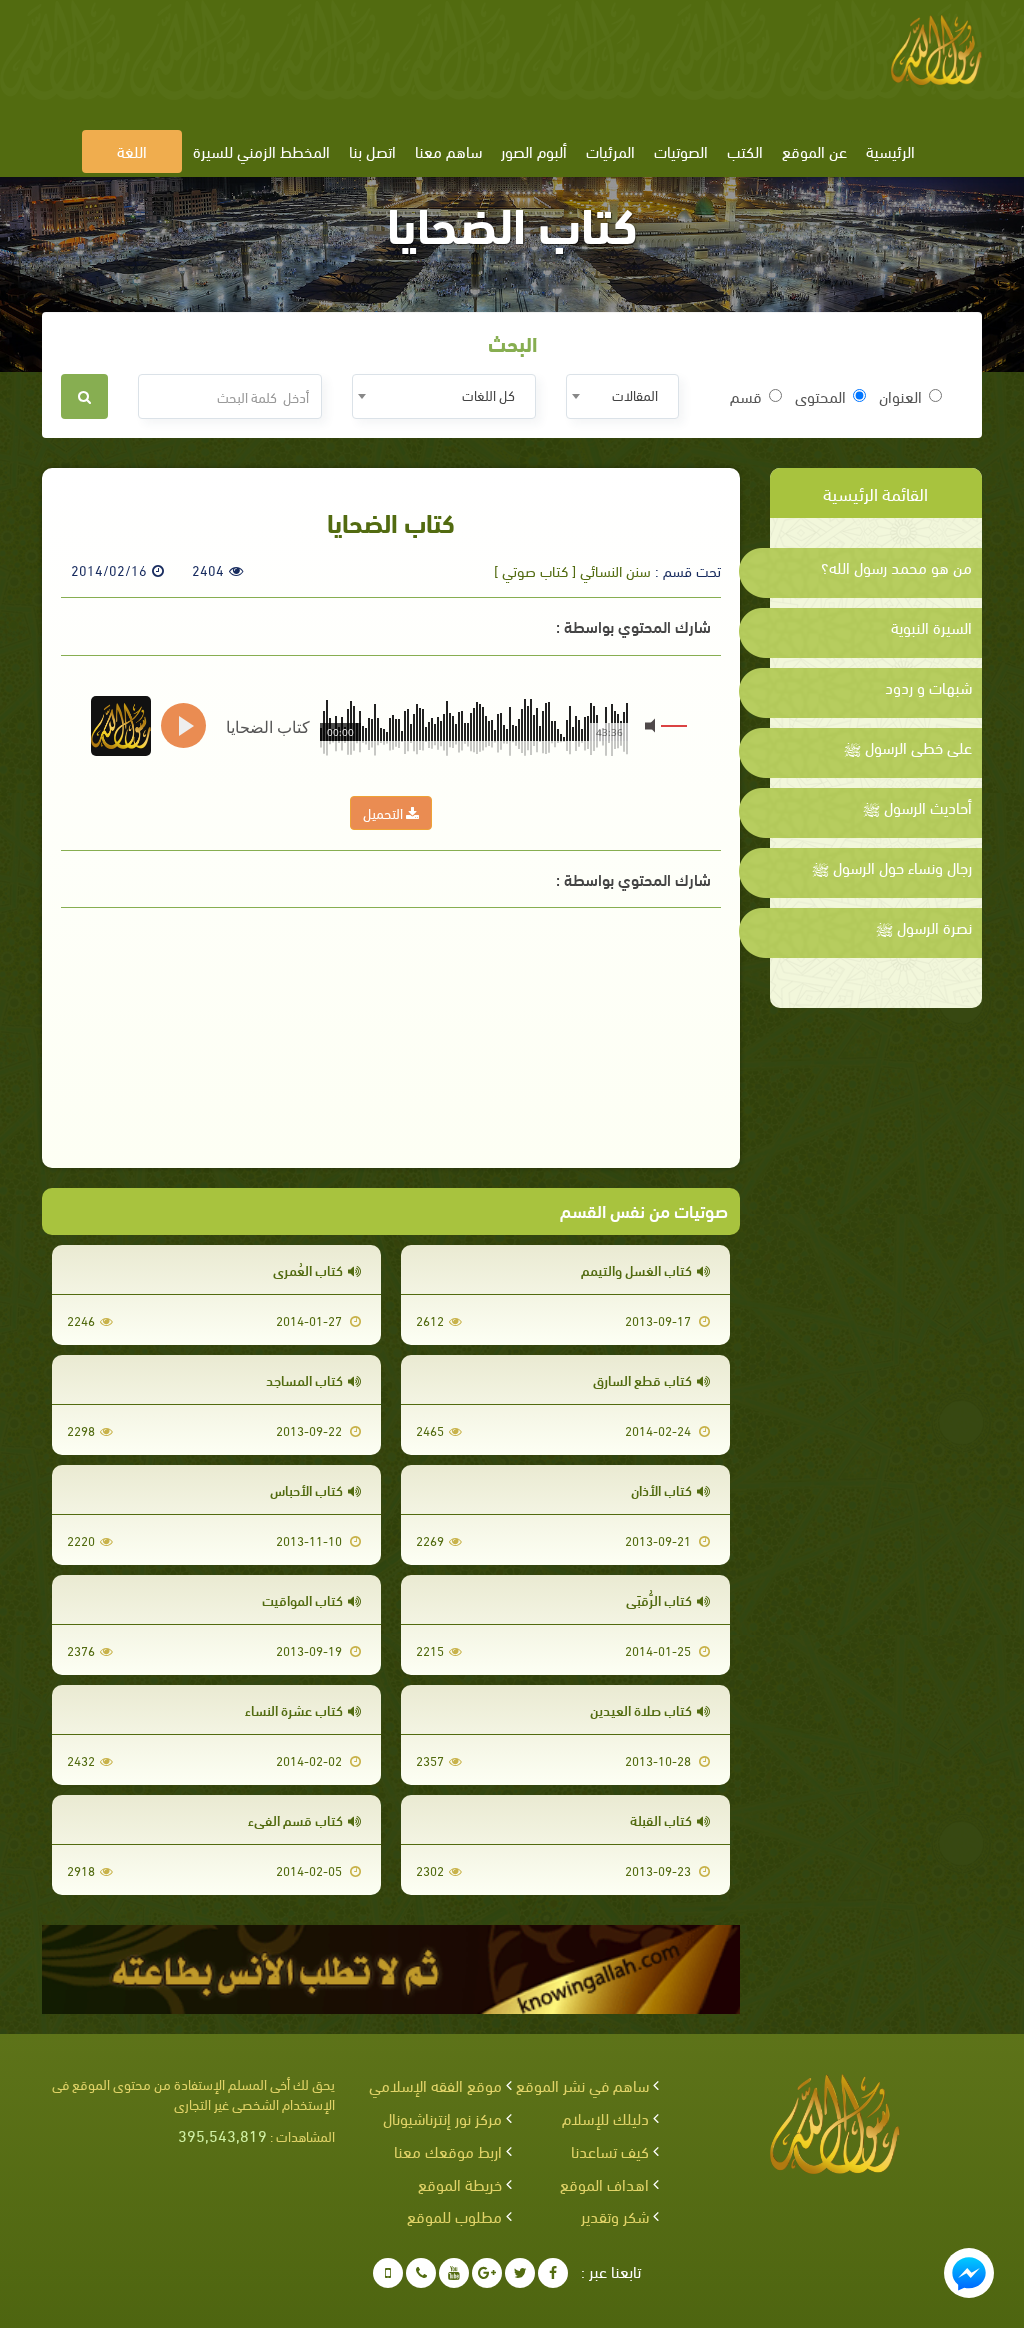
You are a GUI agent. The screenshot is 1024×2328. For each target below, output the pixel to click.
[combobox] (622, 396)
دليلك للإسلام (605, 2117)
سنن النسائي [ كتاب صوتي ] (572, 570)
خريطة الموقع (460, 2183)
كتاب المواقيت (302, 1599)
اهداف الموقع (604, 2183)
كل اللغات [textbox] (488, 394)
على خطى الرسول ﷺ (908, 747)
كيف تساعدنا (610, 2150)
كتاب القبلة (661, 1819)
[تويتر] (520, 2273)
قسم (746, 396)
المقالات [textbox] (635, 394)
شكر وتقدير (615, 2215)
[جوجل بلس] (487, 2273)
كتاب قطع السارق (642, 1379)
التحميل (384, 812)
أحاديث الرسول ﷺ (917, 807)
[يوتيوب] (454, 2273)
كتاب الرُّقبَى (659, 1599)
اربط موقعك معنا (448, 2150)
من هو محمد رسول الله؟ (896, 567)
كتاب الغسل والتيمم (636, 1269)
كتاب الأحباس (306, 1489)
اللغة (132, 150)
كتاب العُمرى (308, 1269)
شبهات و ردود (928, 687)
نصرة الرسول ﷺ (924, 927)
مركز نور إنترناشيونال (442, 2117)
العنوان (900, 396)
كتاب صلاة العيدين (641, 1709)
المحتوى (820, 396)
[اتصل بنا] (421, 2273)
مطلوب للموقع (454, 2215)
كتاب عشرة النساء (294, 1709)
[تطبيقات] (388, 2273)
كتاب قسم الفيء (295, 1819)
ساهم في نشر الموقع (582, 2084)
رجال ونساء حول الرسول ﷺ (892, 867)
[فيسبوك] (553, 2273)
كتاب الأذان (661, 1489)
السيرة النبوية (931, 627)
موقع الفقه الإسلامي (435, 2084)
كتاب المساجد (304, 1379)
